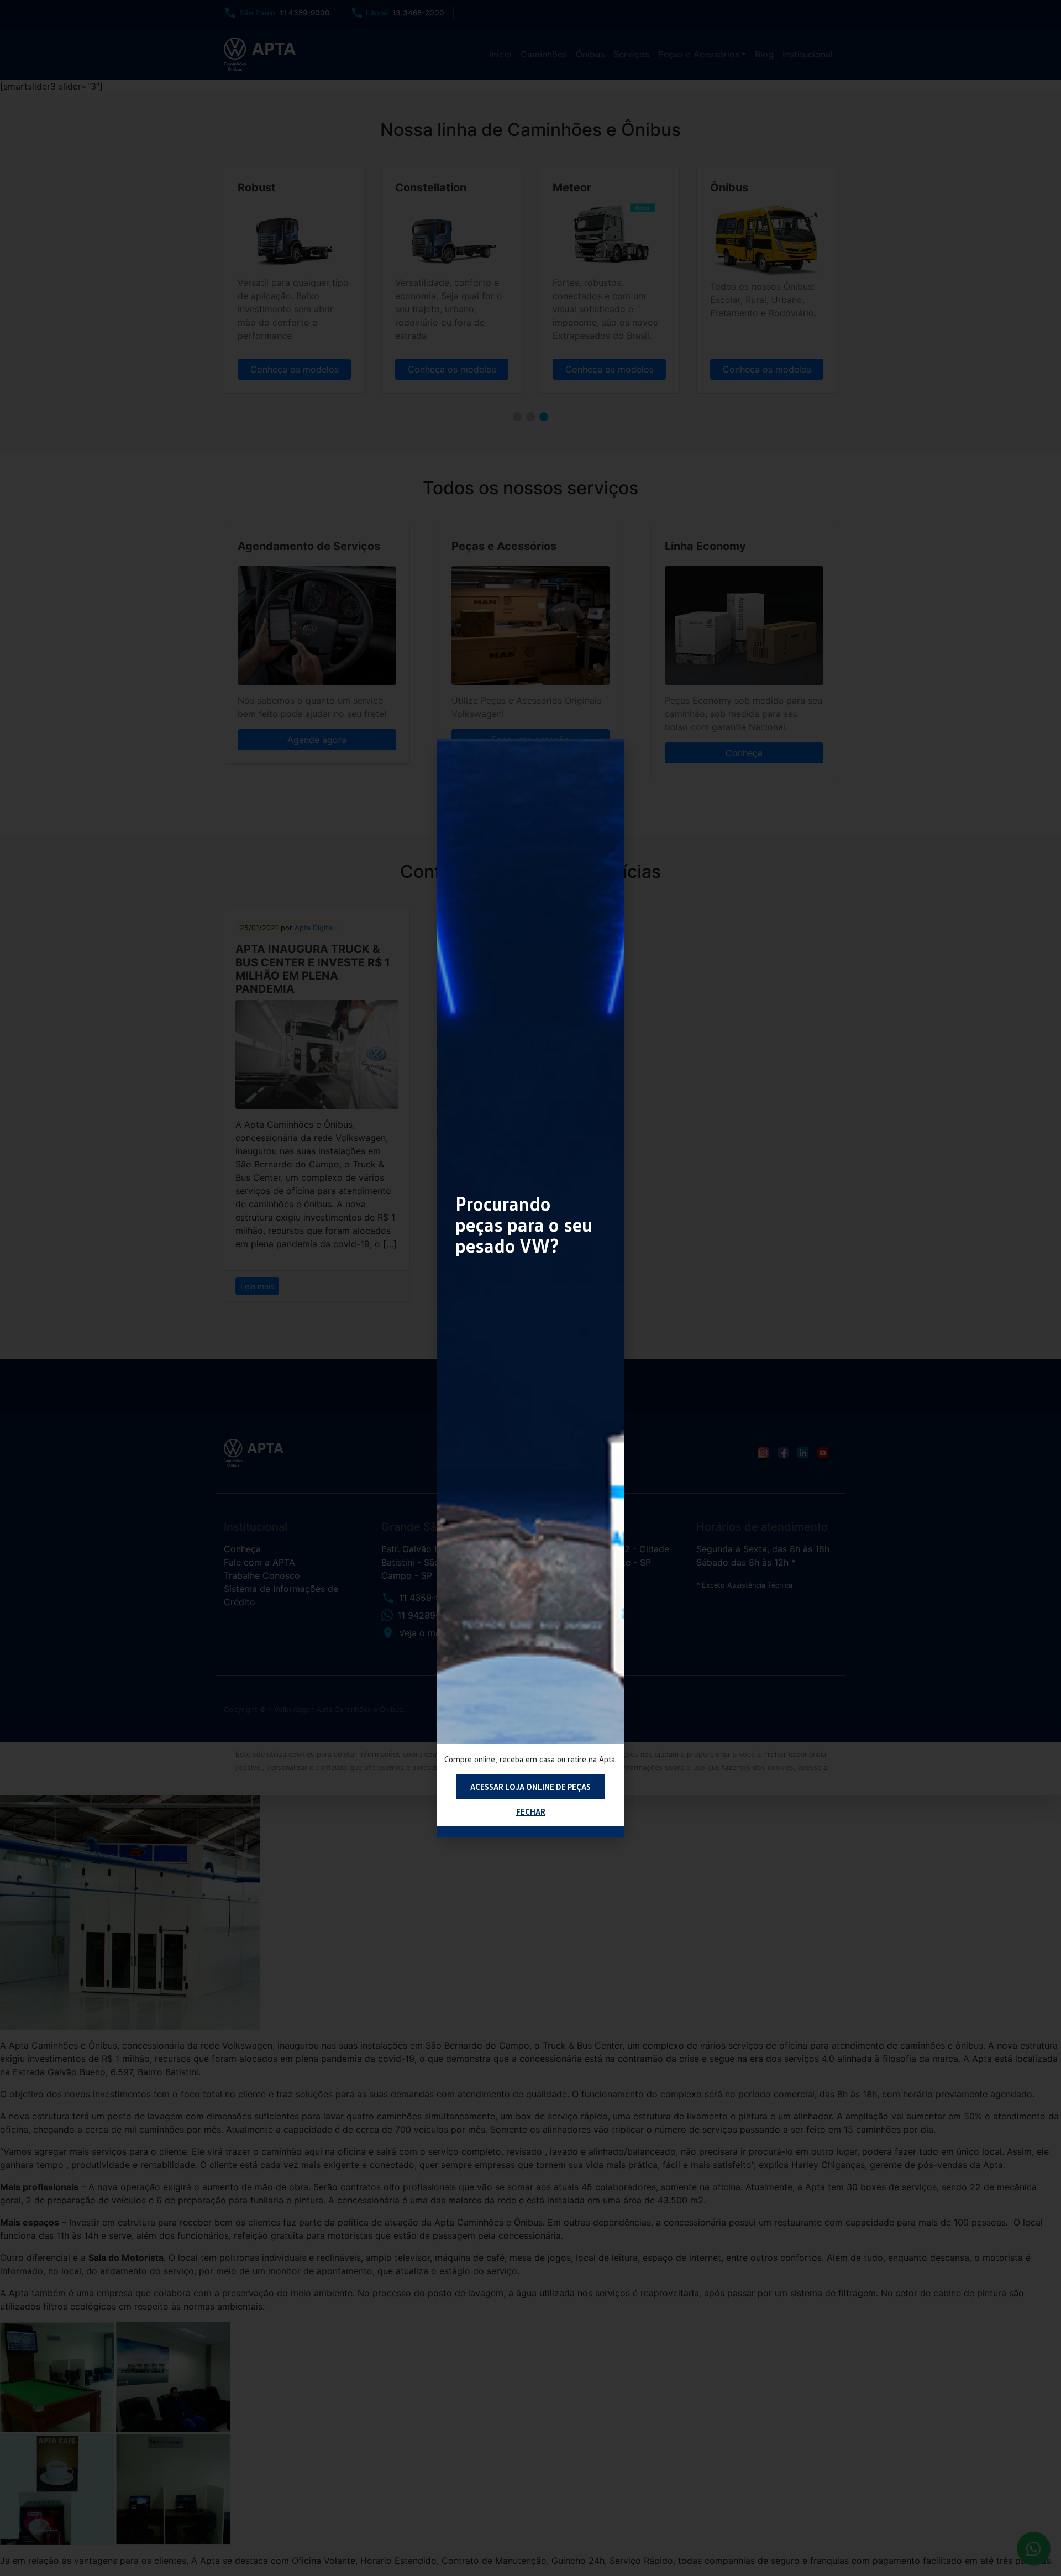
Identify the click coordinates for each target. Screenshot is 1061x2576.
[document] (530, 1288)
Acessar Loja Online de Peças (530, 1787)
